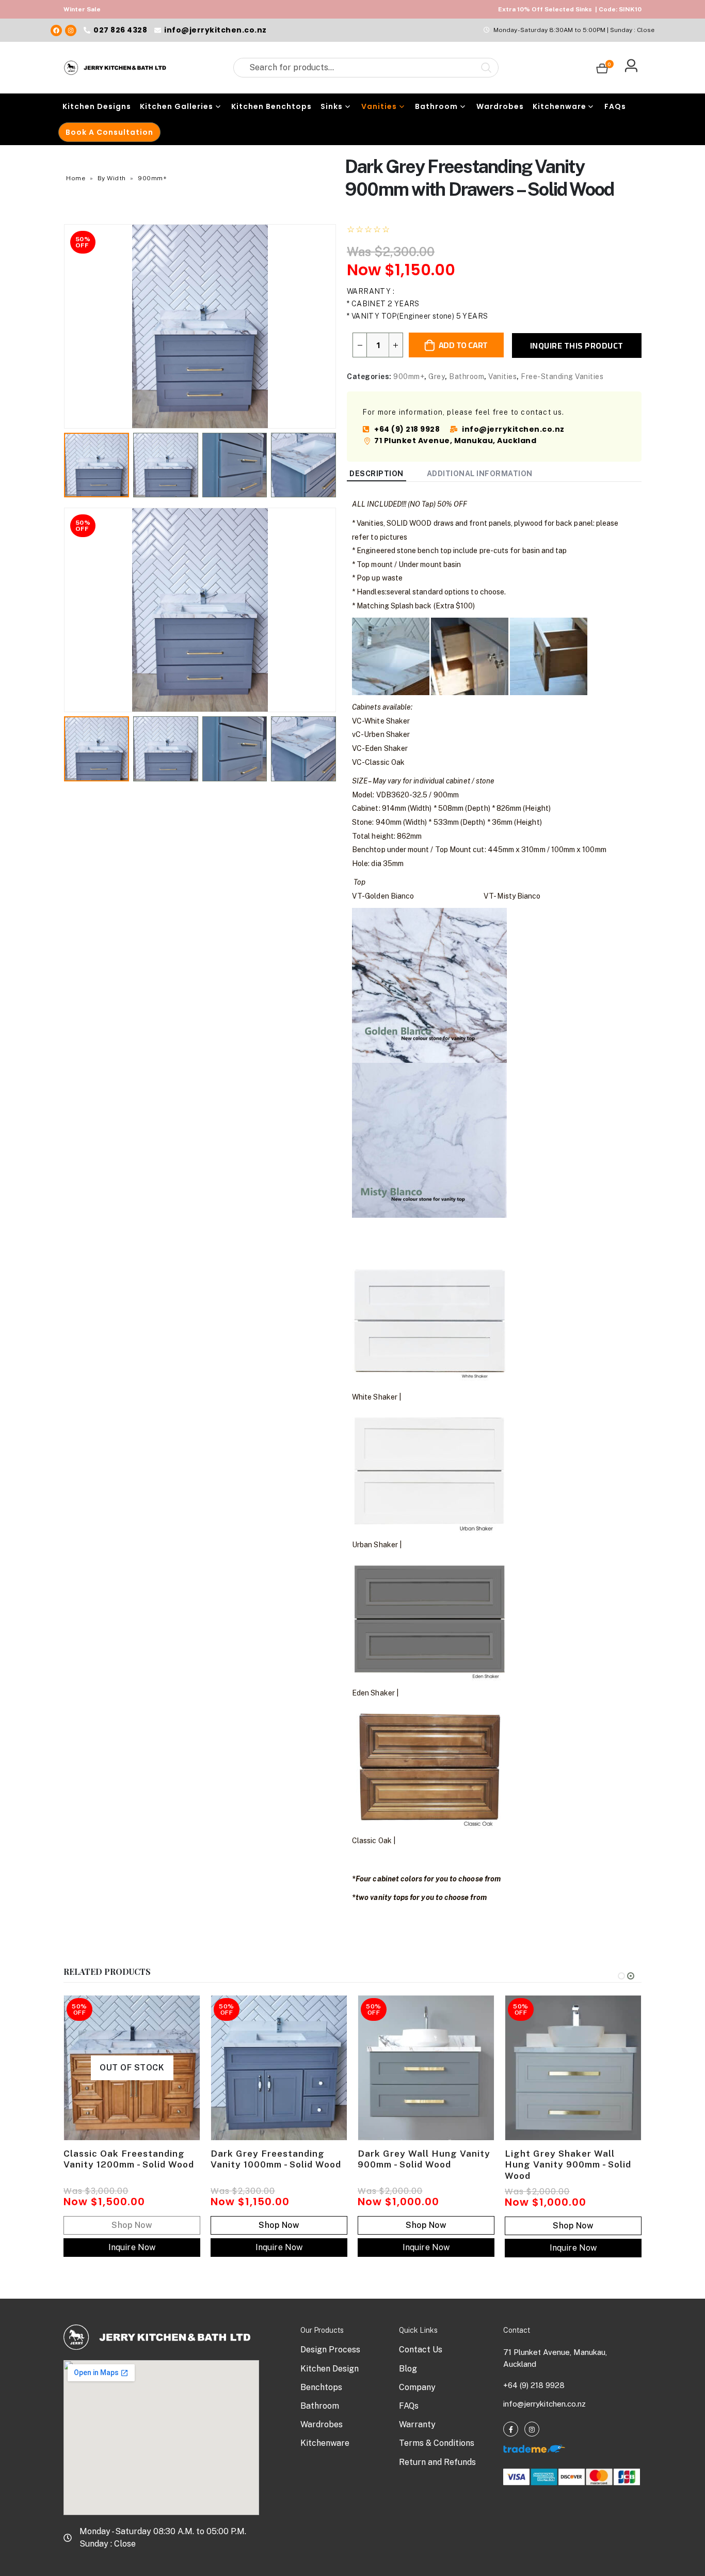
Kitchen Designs (97, 106)
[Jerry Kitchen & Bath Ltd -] (115, 68)
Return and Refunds (437, 2462)
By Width (112, 178)
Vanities (379, 106)
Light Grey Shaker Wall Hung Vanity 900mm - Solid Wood (568, 2165)
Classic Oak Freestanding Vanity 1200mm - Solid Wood (129, 2159)
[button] (66, 326)
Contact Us (421, 2350)
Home (76, 178)
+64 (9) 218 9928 (534, 2385)
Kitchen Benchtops (271, 106)
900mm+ (152, 178)
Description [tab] (376, 474)
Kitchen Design (330, 2369)
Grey (437, 376)
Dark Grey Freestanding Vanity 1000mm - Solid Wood (276, 2159)
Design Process (330, 2350)
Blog (408, 2369)
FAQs (615, 106)
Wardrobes (500, 106)
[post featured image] (279, 2068)
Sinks (332, 106)
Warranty (417, 2424)
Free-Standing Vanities (562, 376)
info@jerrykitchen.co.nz (544, 2404)
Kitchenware (559, 106)
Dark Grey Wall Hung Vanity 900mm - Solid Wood (424, 2159)
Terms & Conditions (437, 2443)
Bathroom (436, 106)
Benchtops (321, 2387)
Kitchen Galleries (177, 106)
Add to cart (463, 345)
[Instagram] (71, 30)
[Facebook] (56, 30)
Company (417, 2387)
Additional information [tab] (480, 474)
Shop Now (279, 2225)
